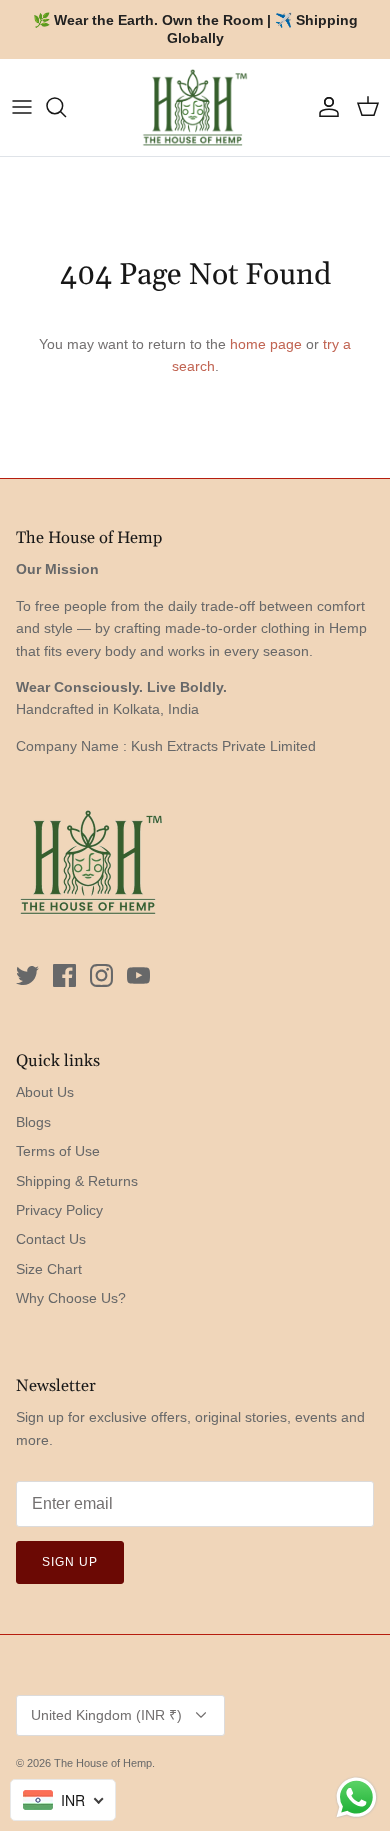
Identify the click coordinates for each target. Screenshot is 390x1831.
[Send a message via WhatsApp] (356, 1797)
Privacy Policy (59, 1210)
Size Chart (49, 1269)
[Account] (324, 107)
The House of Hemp (103, 1763)
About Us (45, 1092)
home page (266, 344)
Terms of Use (58, 1151)
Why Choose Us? (71, 1298)
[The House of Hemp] (195, 107)
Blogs (33, 1122)
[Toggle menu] (22, 107)
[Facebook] (64, 975)
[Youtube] (138, 975)
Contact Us (51, 1239)
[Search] (66, 107)
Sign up (70, 1562)
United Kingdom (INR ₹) (106, 1715)
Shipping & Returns (77, 1181)
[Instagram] (101, 975)
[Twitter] (27, 975)
